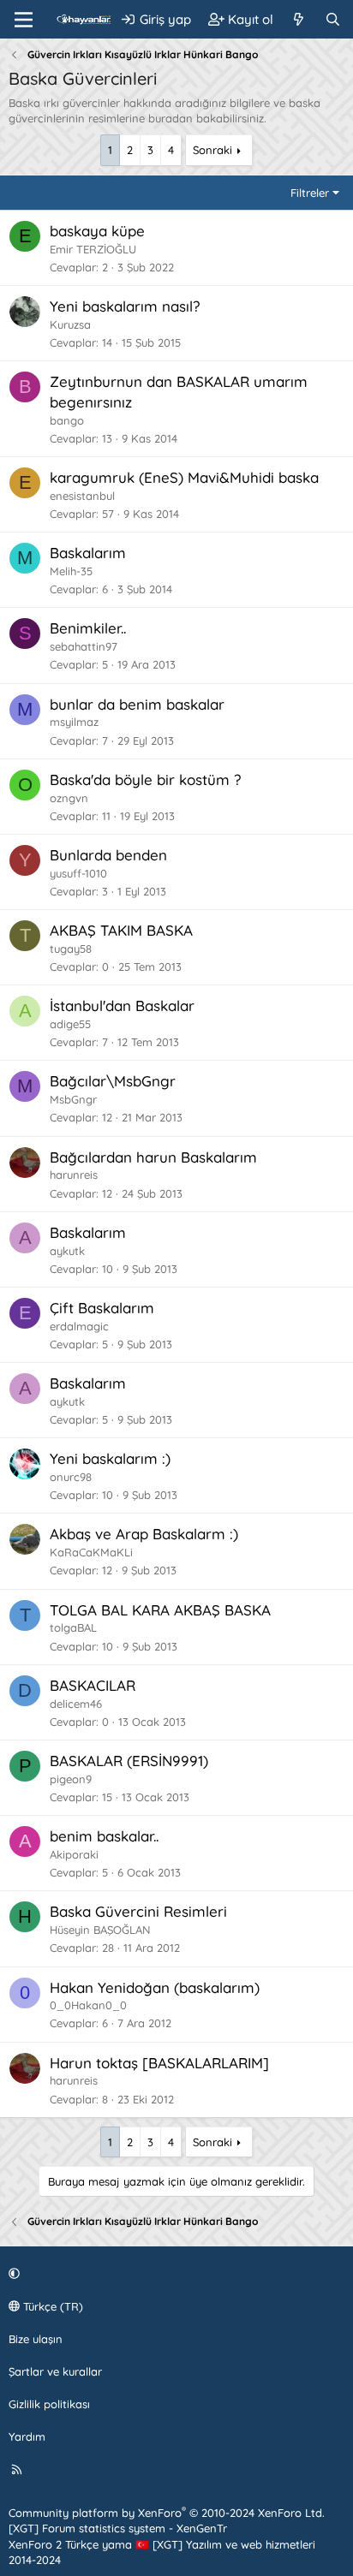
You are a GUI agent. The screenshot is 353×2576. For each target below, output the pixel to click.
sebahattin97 (84, 646)
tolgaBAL (73, 1627)
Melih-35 (71, 571)
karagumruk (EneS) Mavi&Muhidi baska (184, 477)
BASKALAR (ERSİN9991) (129, 1761)
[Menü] (24, 20)
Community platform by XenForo (167, 2513)
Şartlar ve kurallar (55, 2371)
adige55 (70, 1024)
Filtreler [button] (310, 193)
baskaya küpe (97, 231)
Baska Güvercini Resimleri (138, 1911)
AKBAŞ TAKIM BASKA (121, 930)
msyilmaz (74, 722)
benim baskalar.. (104, 1836)
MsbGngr (73, 1099)
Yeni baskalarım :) (110, 1458)
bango (67, 420)
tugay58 (71, 949)
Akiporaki (74, 1854)
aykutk (67, 1251)
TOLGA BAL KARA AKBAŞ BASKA (160, 1610)
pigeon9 (71, 1779)
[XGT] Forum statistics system (118, 2528)
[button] (174, 2273)
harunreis (74, 1175)
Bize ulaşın (36, 2339)
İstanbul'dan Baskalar (122, 1005)
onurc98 (71, 1477)
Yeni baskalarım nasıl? (125, 306)
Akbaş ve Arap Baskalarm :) (144, 1534)
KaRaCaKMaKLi (91, 1552)
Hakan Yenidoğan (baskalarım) (155, 1987)
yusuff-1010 (78, 873)
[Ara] (333, 19)
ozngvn (69, 798)
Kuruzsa (70, 324)
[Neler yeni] (299, 19)
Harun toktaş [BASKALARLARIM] (159, 2063)
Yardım (27, 2436)
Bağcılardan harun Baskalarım (153, 1157)
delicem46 (76, 1704)
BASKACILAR (93, 1685)
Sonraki (212, 150)
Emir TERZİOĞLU (93, 249)
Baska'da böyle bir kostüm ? (145, 779)
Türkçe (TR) (51, 2306)
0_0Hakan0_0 (88, 2005)
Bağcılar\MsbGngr (113, 1081)
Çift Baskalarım (102, 1308)
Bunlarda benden (108, 855)
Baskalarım (88, 553)
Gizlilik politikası (49, 2404)
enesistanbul (82, 496)
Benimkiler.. (88, 628)
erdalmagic (79, 1326)
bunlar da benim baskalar (137, 704)
